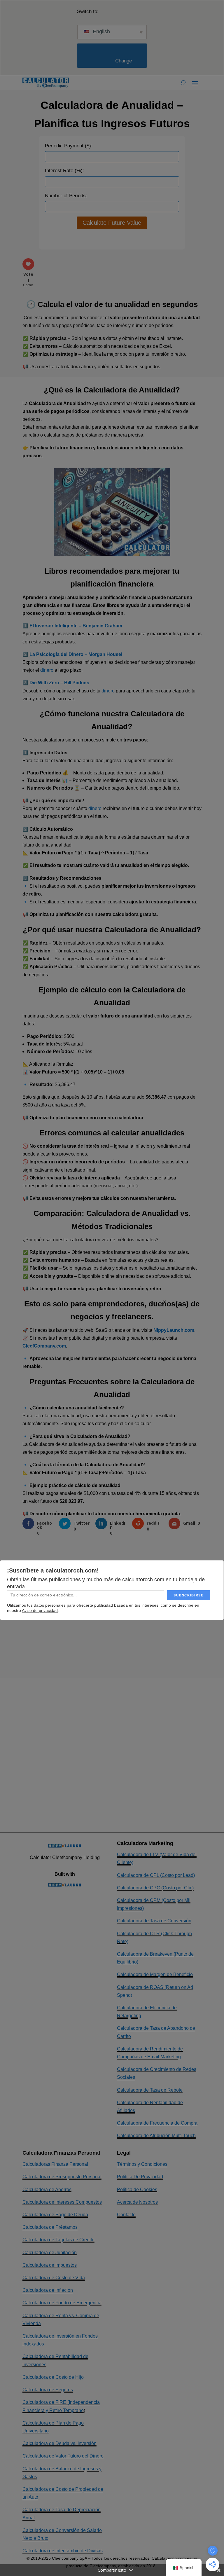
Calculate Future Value (112, 223)
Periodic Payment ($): (69, 146)
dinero (47, 670)
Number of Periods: (66, 196)
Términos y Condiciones (142, 2164)
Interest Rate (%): (64, 171)
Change (114, 61)
